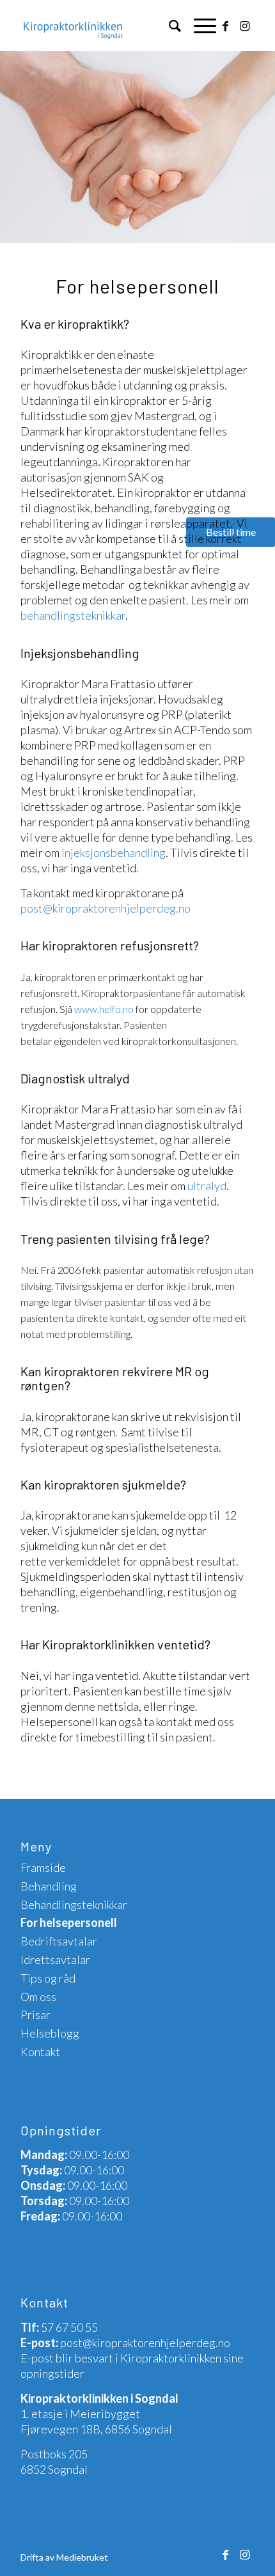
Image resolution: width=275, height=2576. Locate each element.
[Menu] (199, 26)
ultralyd (207, 1186)
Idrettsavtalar (55, 1959)
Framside (43, 1867)
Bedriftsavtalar (59, 1941)
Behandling (49, 1886)
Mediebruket (82, 2557)
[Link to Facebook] (226, 26)
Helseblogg (50, 2033)
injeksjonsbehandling (114, 852)
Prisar (35, 2014)
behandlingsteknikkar (73, 615)
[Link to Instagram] (245, 26)
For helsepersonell (69, 1922)
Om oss (38, 1997)
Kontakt (40, 2052)
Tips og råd (48, 1978)
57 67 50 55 (69, 2327)
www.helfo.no (104, 1009)
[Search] (169, 26)
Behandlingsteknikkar (74, 1905)
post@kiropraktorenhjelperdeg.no (106, 908)
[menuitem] (169, 26)
